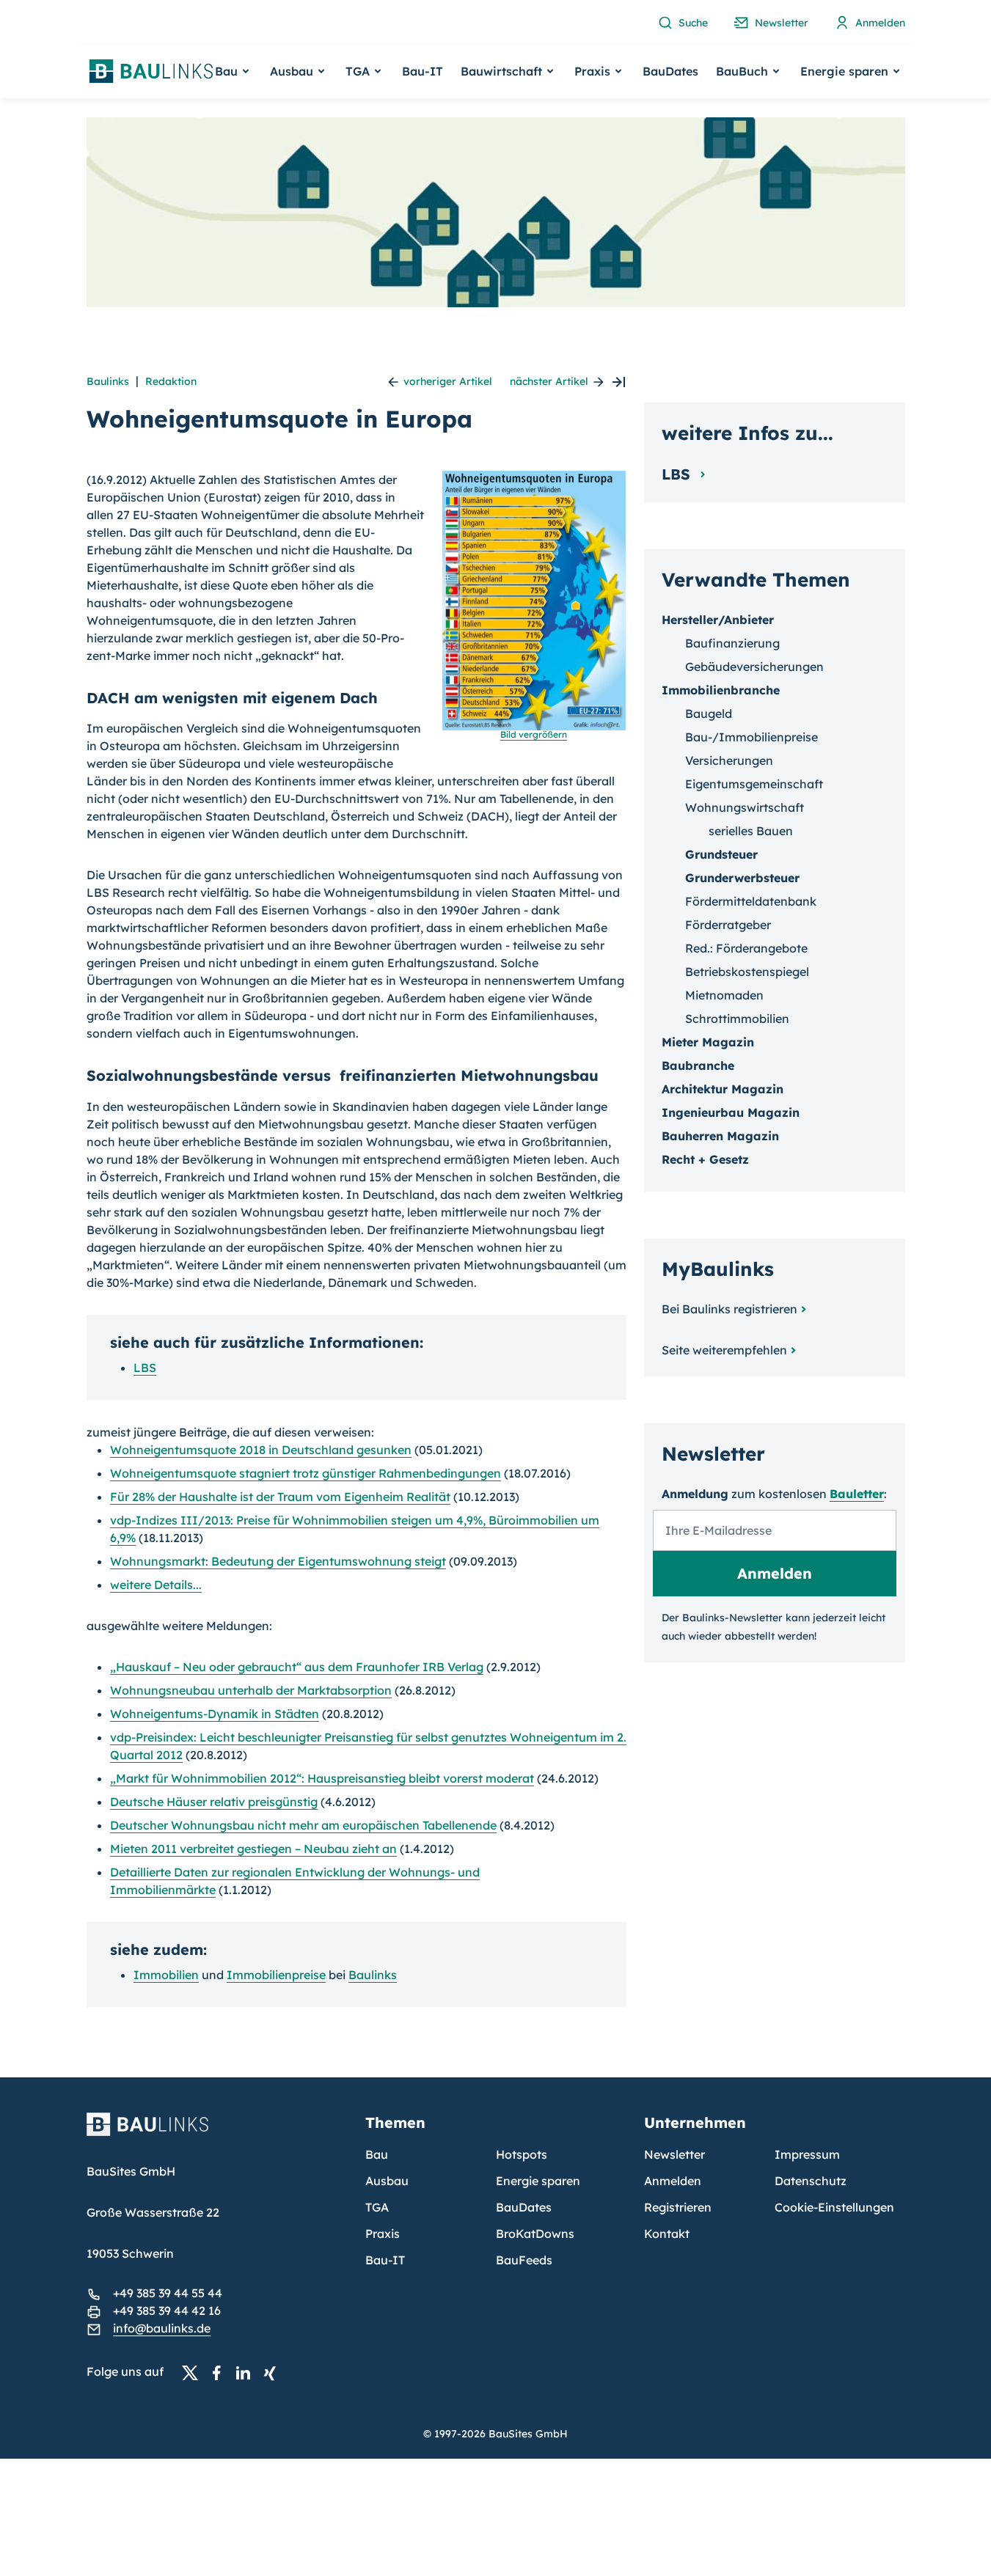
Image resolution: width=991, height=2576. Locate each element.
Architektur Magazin (723, 1089)
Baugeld (709, 713)
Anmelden (673, 2181)
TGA (377, 2207)
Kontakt (667, 2234)
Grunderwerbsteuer (742, 878)
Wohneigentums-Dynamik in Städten (215, 1714)
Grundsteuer (721, 854)
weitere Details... (156, 1585)
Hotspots (522, 2154)
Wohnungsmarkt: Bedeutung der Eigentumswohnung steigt (278, 1561)
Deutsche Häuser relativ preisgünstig (214, 1802)
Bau (377, 2154)
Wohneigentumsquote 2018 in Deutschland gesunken (261, 1450)
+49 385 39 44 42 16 (167, 2311)
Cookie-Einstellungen (834, 2207)
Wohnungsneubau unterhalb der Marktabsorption (251, 1690)
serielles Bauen (751, 831)
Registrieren (678, 2207)
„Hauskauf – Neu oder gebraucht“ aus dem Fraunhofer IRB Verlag (297, 1667)
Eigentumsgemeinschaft (754, 784)
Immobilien (166, 1975)
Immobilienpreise (276, 1975)
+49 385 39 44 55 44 (168, 2293)
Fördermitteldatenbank (751, 901)
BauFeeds (524, 2260)
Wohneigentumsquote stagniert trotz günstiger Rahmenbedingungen (306, 1473)
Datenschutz (811, 2181)
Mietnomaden (724, 995)
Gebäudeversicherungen (754, 667)
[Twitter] (194, 2372)
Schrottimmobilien (737, 1019)
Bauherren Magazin (720, 1136)
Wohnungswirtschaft (745, 807)
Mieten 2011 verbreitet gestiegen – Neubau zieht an (253, 1849)
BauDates (670, 71)
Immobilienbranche (721, 690)
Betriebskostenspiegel (747, 972)
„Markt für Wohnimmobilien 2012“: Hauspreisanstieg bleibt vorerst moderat (322, 1778)
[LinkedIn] (247, 2372)
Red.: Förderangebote (746, 948)
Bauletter (857, 1494)
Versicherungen (729, 760)
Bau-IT (423, 71)
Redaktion (171, 381)
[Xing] (274, 2372)
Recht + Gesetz (705, 1159)
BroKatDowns (535, 2234)
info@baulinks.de (162, 2328)
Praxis (383, 2234)
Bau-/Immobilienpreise (752, 737)
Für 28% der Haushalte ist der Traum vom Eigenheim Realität (280, 1497)
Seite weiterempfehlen (724, 1350)
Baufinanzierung (732, 643)
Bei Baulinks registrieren (729, 1309)
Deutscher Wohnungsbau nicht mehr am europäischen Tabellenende (303, 1825)
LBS (145, 1368)
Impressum (807, 2154)
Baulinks (108, 381)
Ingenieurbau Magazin (731, 1112)
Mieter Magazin (708, 1042)
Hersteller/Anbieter (718, 620)
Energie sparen (538, 2181)
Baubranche (698, 1065)
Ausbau (387, 2181)
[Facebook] (221, 2372)
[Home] (217, 2133)
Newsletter (674, 2154)
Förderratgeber (728, 925)
